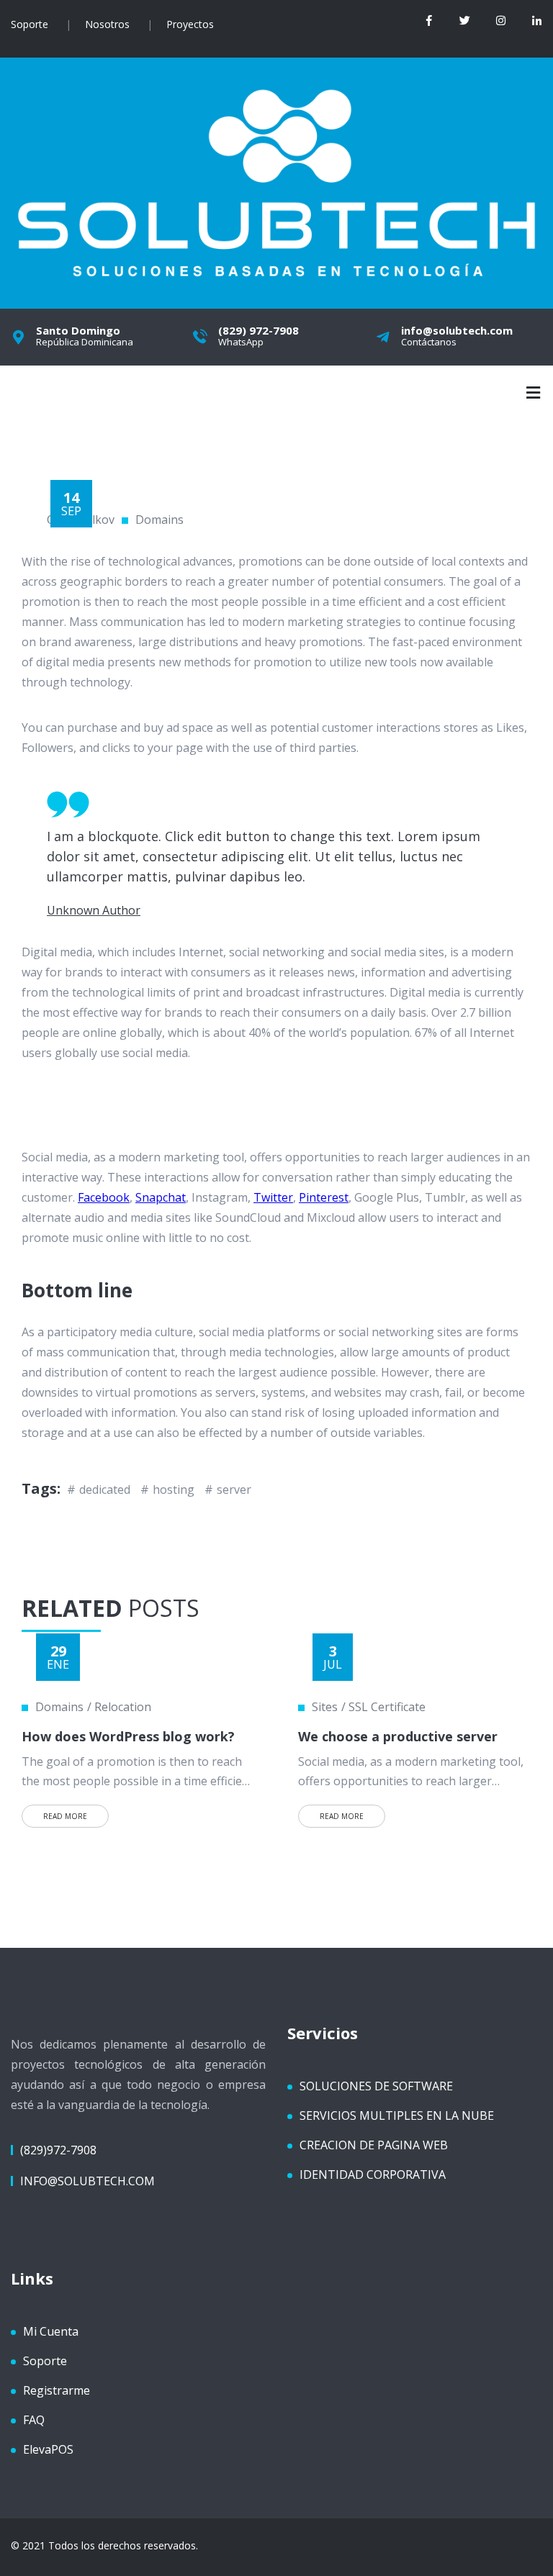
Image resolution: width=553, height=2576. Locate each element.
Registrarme (57, 2390)
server (234, 1489)
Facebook (104, 1197)
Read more (65, 1816)
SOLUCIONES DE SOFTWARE (376, 2086)
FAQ (34, 2420)
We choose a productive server (398, 1736)
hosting (174, 1489)
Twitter (273, 1197)
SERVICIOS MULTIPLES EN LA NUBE (397, 2115)
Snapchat (161, 1197)
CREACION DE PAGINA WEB (374, 2145)
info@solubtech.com (87, 2181)
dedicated (105, 1489)
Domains (159, 520)
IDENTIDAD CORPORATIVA (373, 2174)
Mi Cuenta (51, 2331)
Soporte (30, 24)
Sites (325, 1707)
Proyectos (190, 24)
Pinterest (324, 1197)
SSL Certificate (387, 1707)
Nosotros (107, 24)
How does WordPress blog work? (128, 1736)
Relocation (123, 1707)
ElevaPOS (48, 2449)
